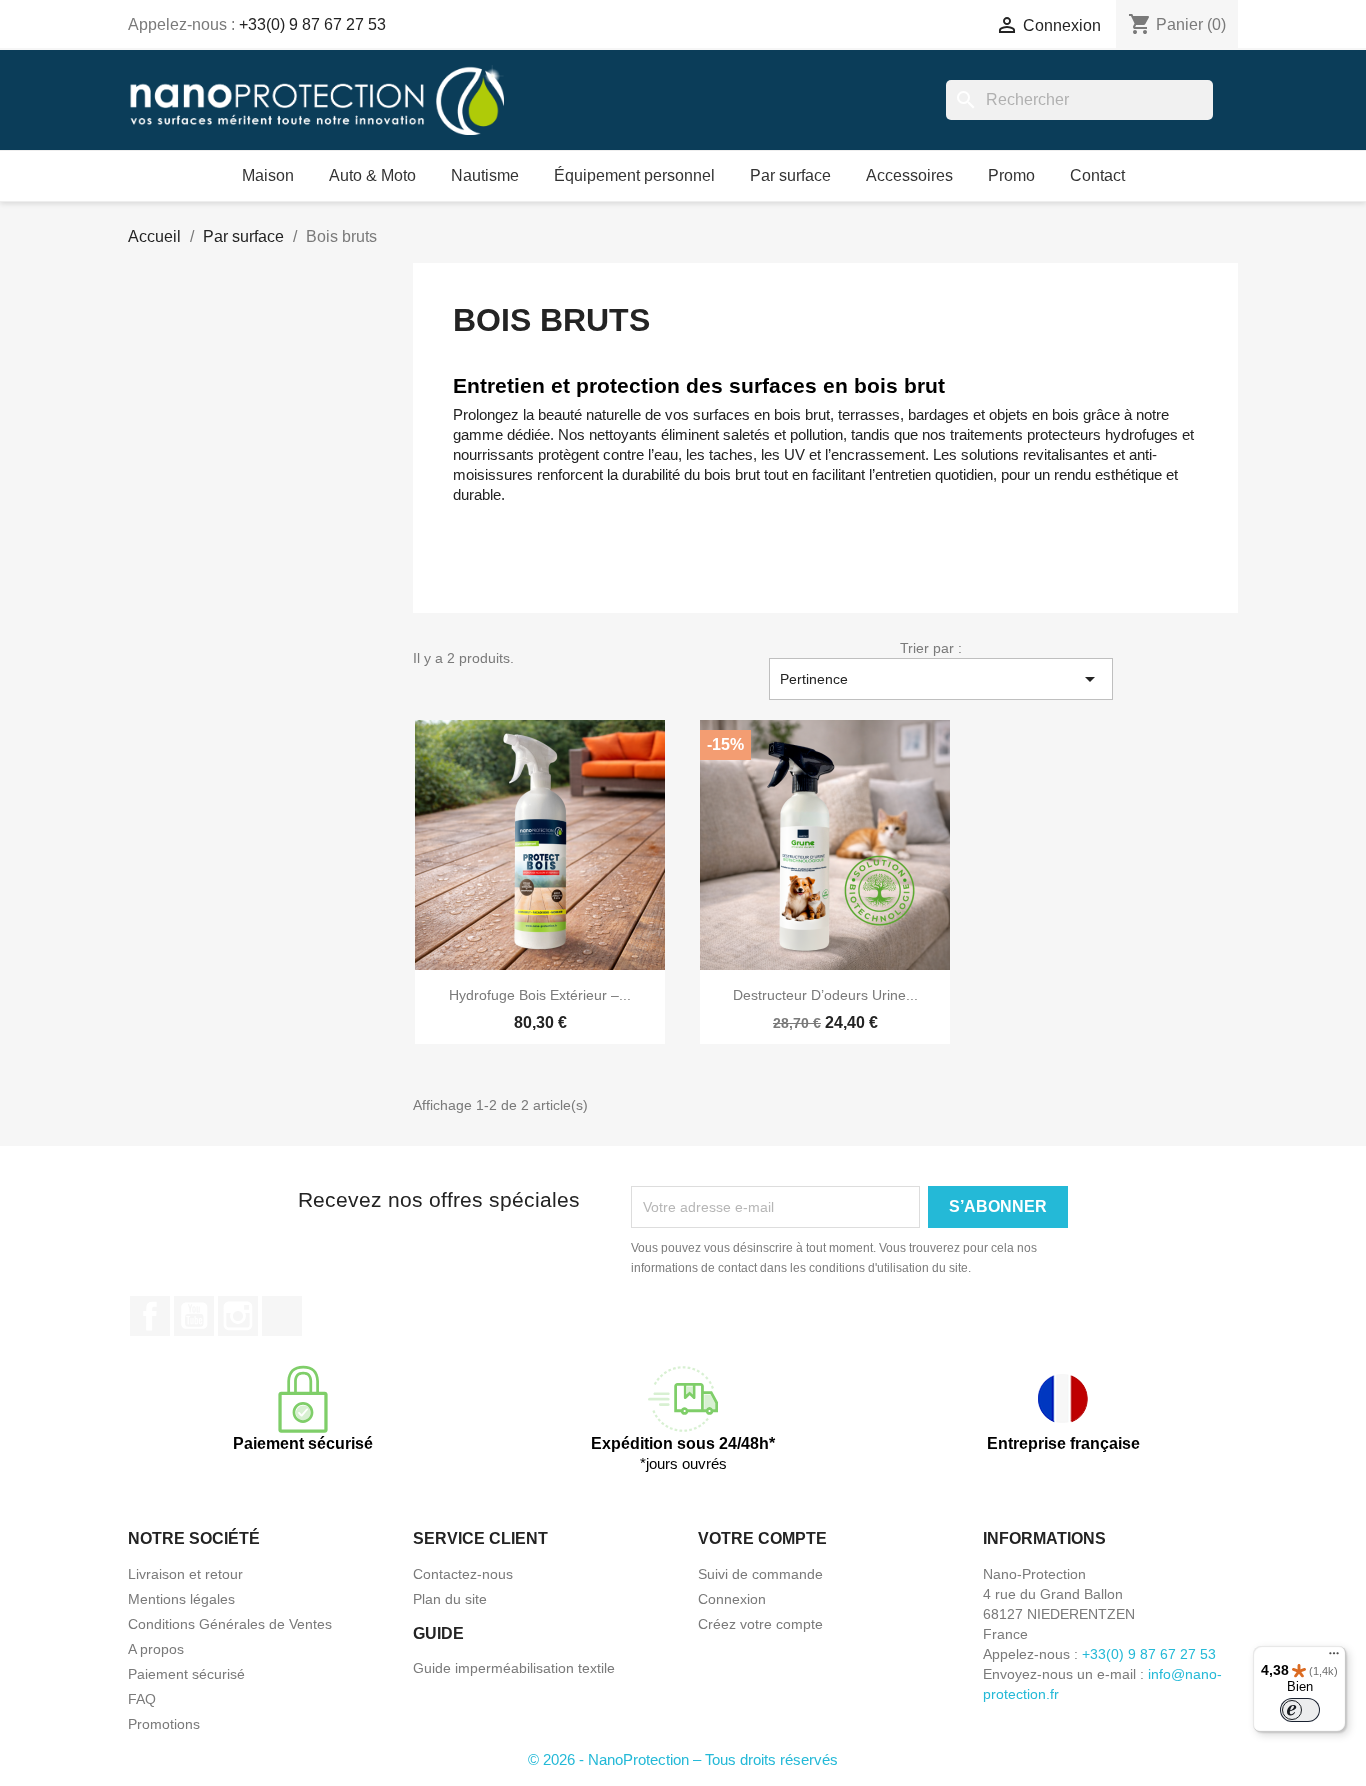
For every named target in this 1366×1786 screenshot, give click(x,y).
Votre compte (762, 1538)
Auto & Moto (372, 175)
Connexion (732, 1599)
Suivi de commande (760, 1574)
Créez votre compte (760, 1624)
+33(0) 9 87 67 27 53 (312, 24)
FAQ (142, 1699)
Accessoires (909, 175)
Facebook (150, 1316)
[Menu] (1334, 1658)
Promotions (164, 1724)
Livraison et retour (185, 1574)
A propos (156, 1649)
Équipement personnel (634, 175)
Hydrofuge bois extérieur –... (540, 995)
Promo (1011, 175)
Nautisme (485, 175)
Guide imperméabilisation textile (514, 1668)
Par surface (790, 175)
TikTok (282, 1316)
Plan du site (450, 1599)
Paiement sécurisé (186, 1674)
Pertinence (941, 679)
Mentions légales (181, 1599)
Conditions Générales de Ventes (230, 1624)
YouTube (194, 1316)
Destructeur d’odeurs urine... (825, 995)
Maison (268, 175)
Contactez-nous (463, 1574)
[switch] (1300, 1710)
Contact (1097, 175)
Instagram (238, 1316)
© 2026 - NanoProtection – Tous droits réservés (683, 1759)
